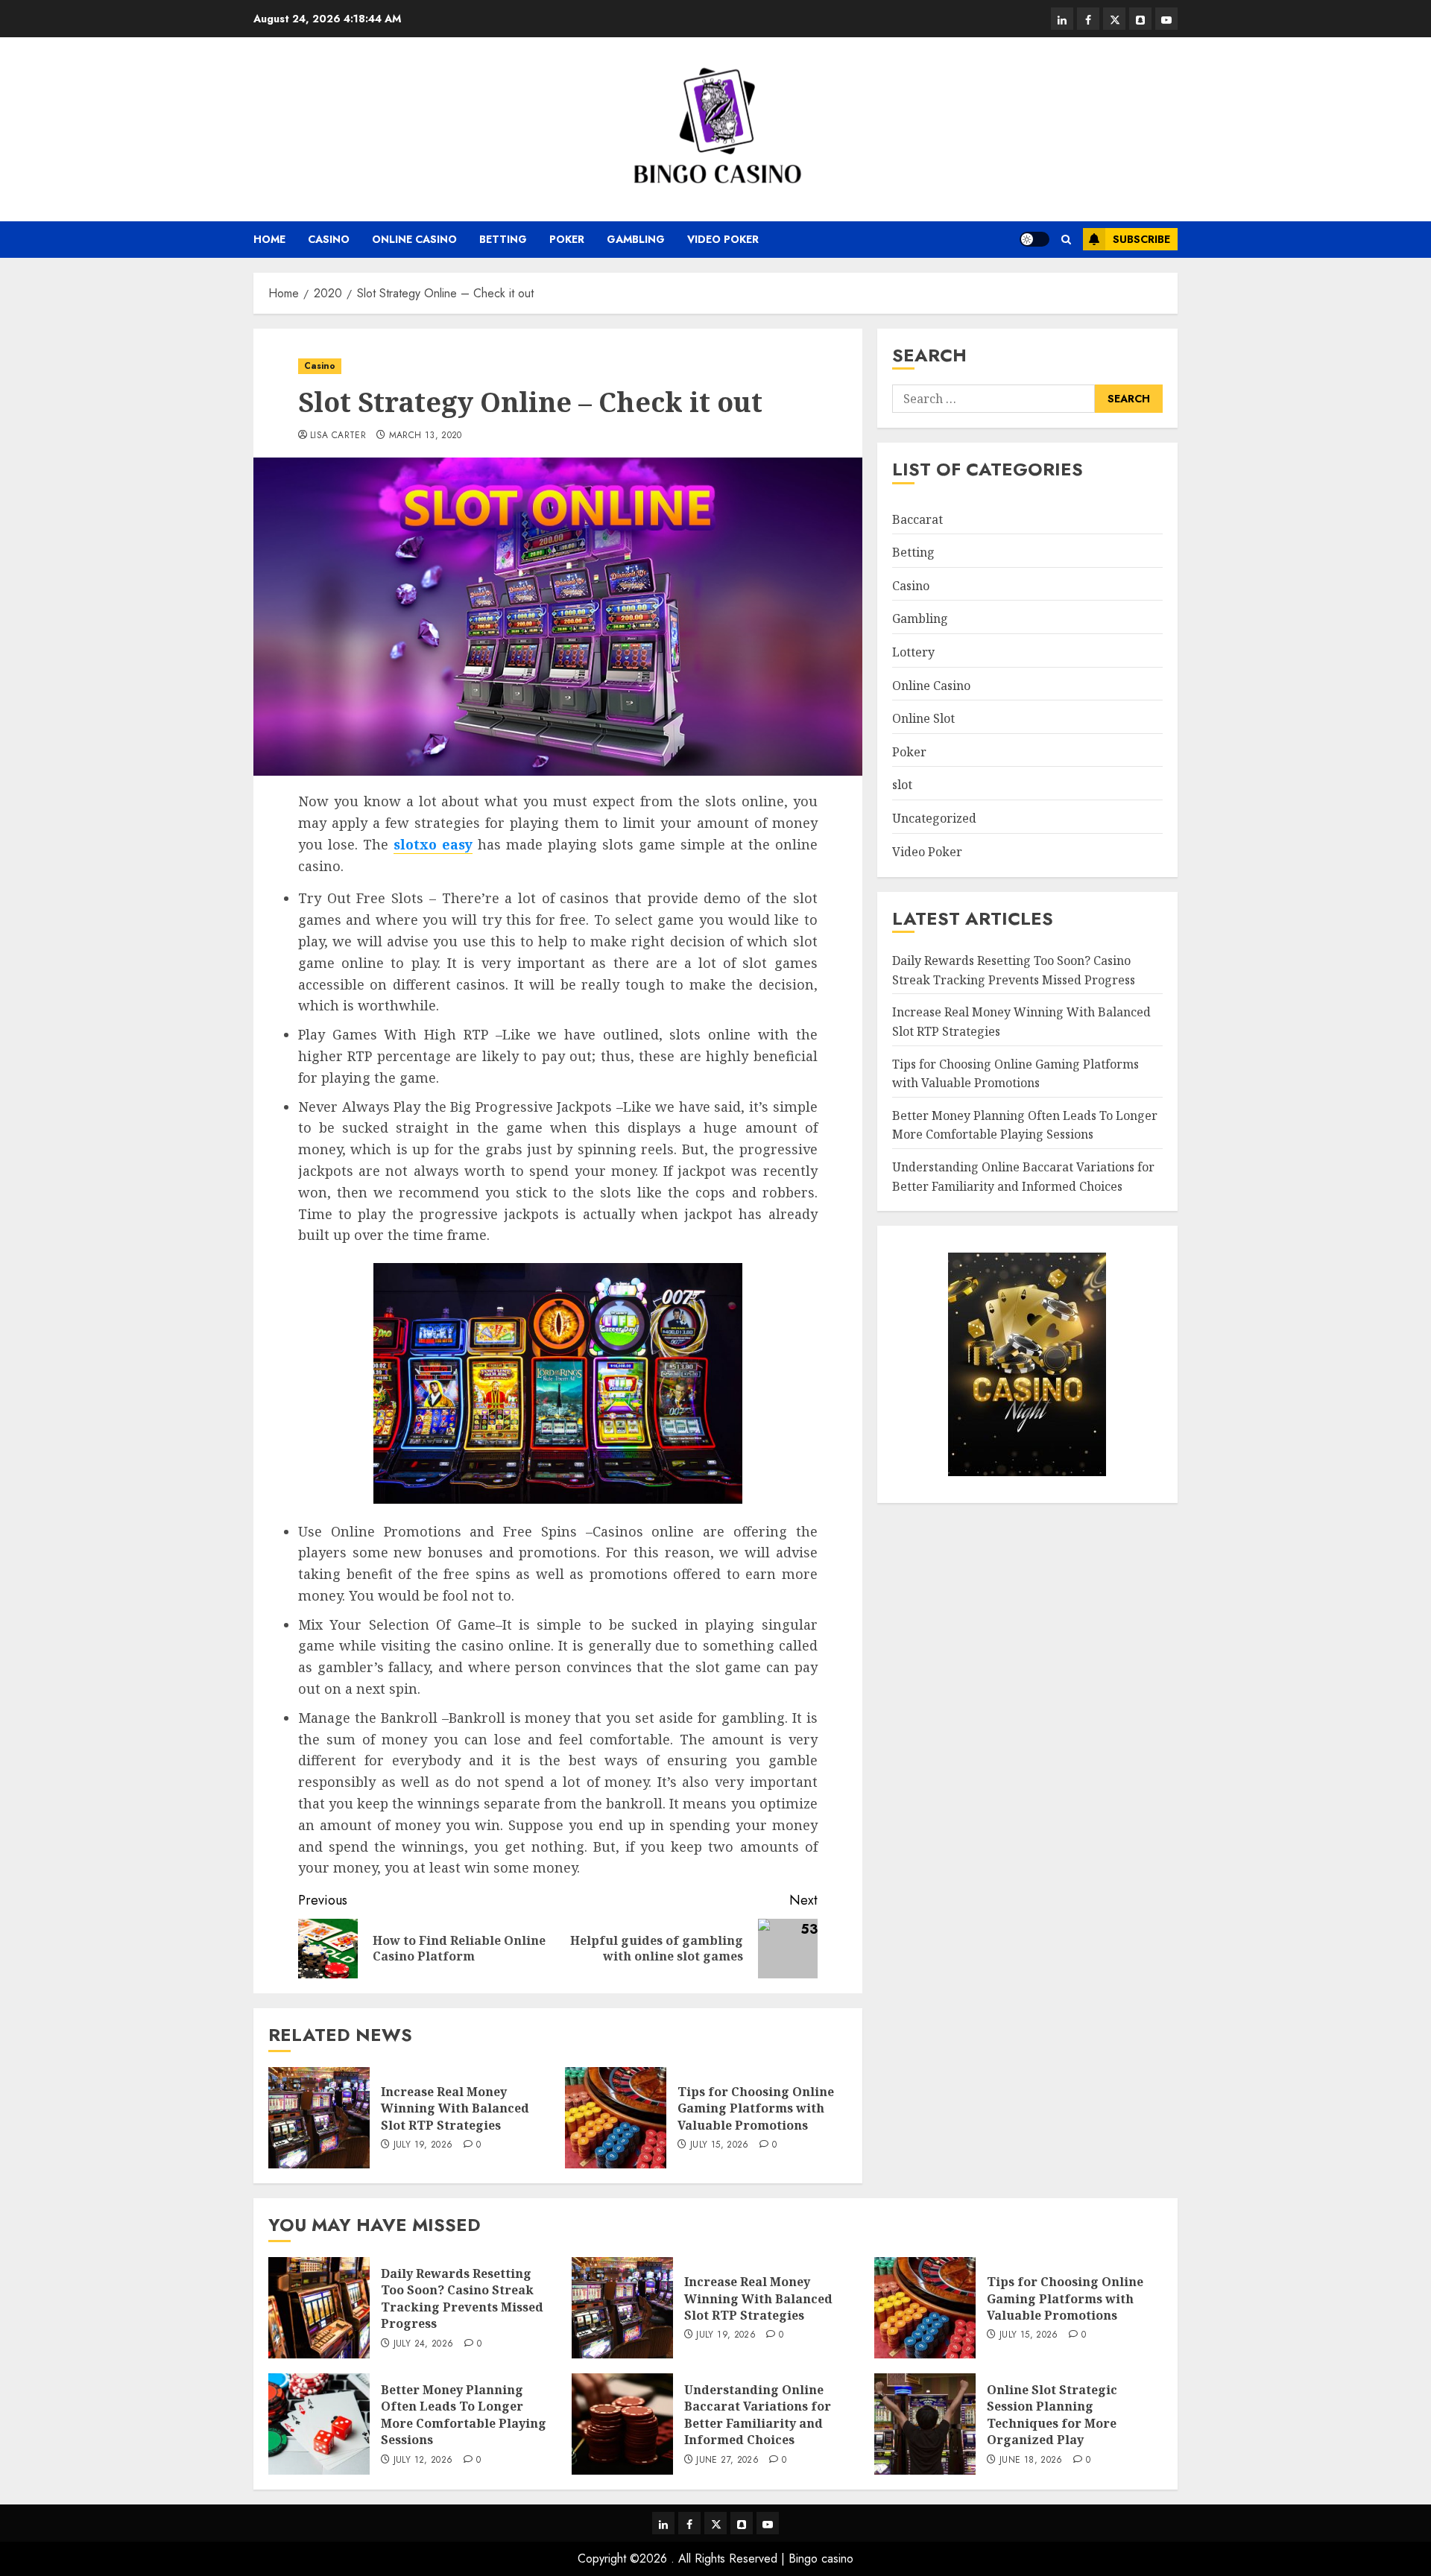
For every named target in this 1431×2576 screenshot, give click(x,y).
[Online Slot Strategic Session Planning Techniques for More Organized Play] (925, 2424)
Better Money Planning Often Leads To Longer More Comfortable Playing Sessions (1025, 1125)
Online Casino (414, 239)
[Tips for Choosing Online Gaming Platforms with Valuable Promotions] (616, 2118)
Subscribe (1141, 239)
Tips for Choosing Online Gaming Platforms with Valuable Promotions (756, 2108)
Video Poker (723, 239)
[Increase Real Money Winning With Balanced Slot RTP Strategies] (319, 2118)
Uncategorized (934, 818)
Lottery (913, 652)
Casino (329, 239)
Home (269, 239)
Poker (567, 239)
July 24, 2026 (424, 2344)
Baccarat (917, 519)
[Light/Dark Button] (1034, 239)
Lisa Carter (338, 436)
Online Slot (923, 718)
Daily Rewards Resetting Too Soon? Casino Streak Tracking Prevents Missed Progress (462, 2298)
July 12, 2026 (423, 2461)
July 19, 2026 (423, 2145)
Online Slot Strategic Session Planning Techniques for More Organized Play (1052, 2415)
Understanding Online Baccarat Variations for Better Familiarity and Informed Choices (758, 2415)
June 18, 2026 (1031, 2461)
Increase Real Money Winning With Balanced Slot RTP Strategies (455, 2108)
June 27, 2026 (727, 2461)
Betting (503, 239)
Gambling (636, 239)
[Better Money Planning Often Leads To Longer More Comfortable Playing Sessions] (319, 2424)
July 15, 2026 (720, 2145)
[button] (1066, 240)
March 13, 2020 (426, 436)
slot (902, 785)
